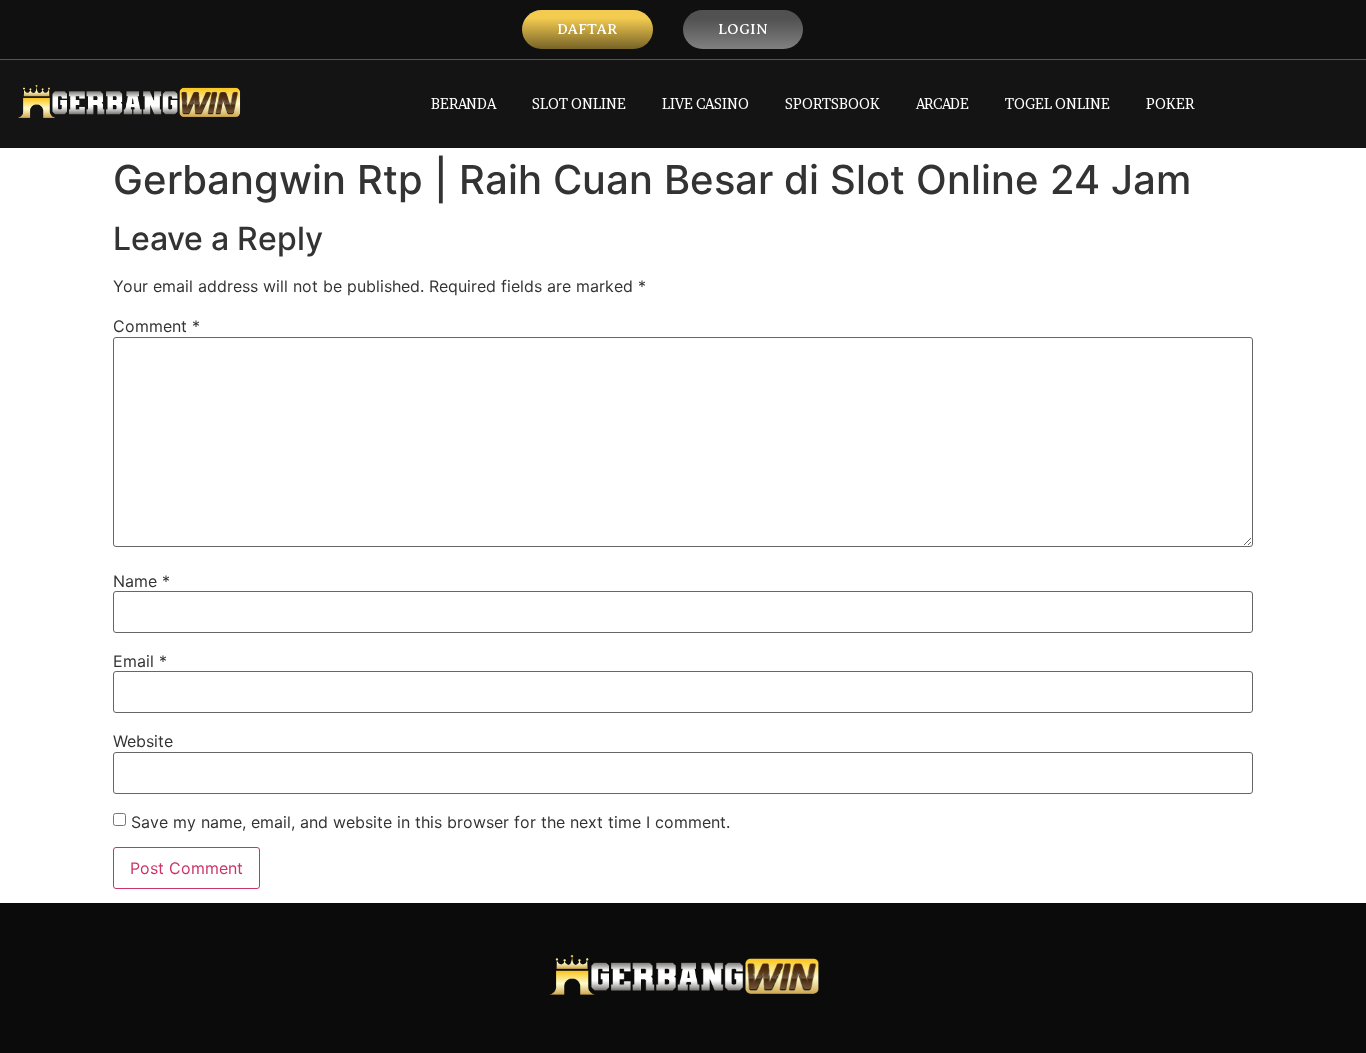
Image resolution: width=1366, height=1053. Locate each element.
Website (143, 741)
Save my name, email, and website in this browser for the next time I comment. (430, 822)
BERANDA (463, 103)
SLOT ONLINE (579, 103)
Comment (156, 326)
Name (141, 581)
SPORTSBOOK (832, 103)
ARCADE (942, 103)
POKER (1170, 103)
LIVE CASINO (705, 103)
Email (140, 661)
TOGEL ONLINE (1057, 103)
